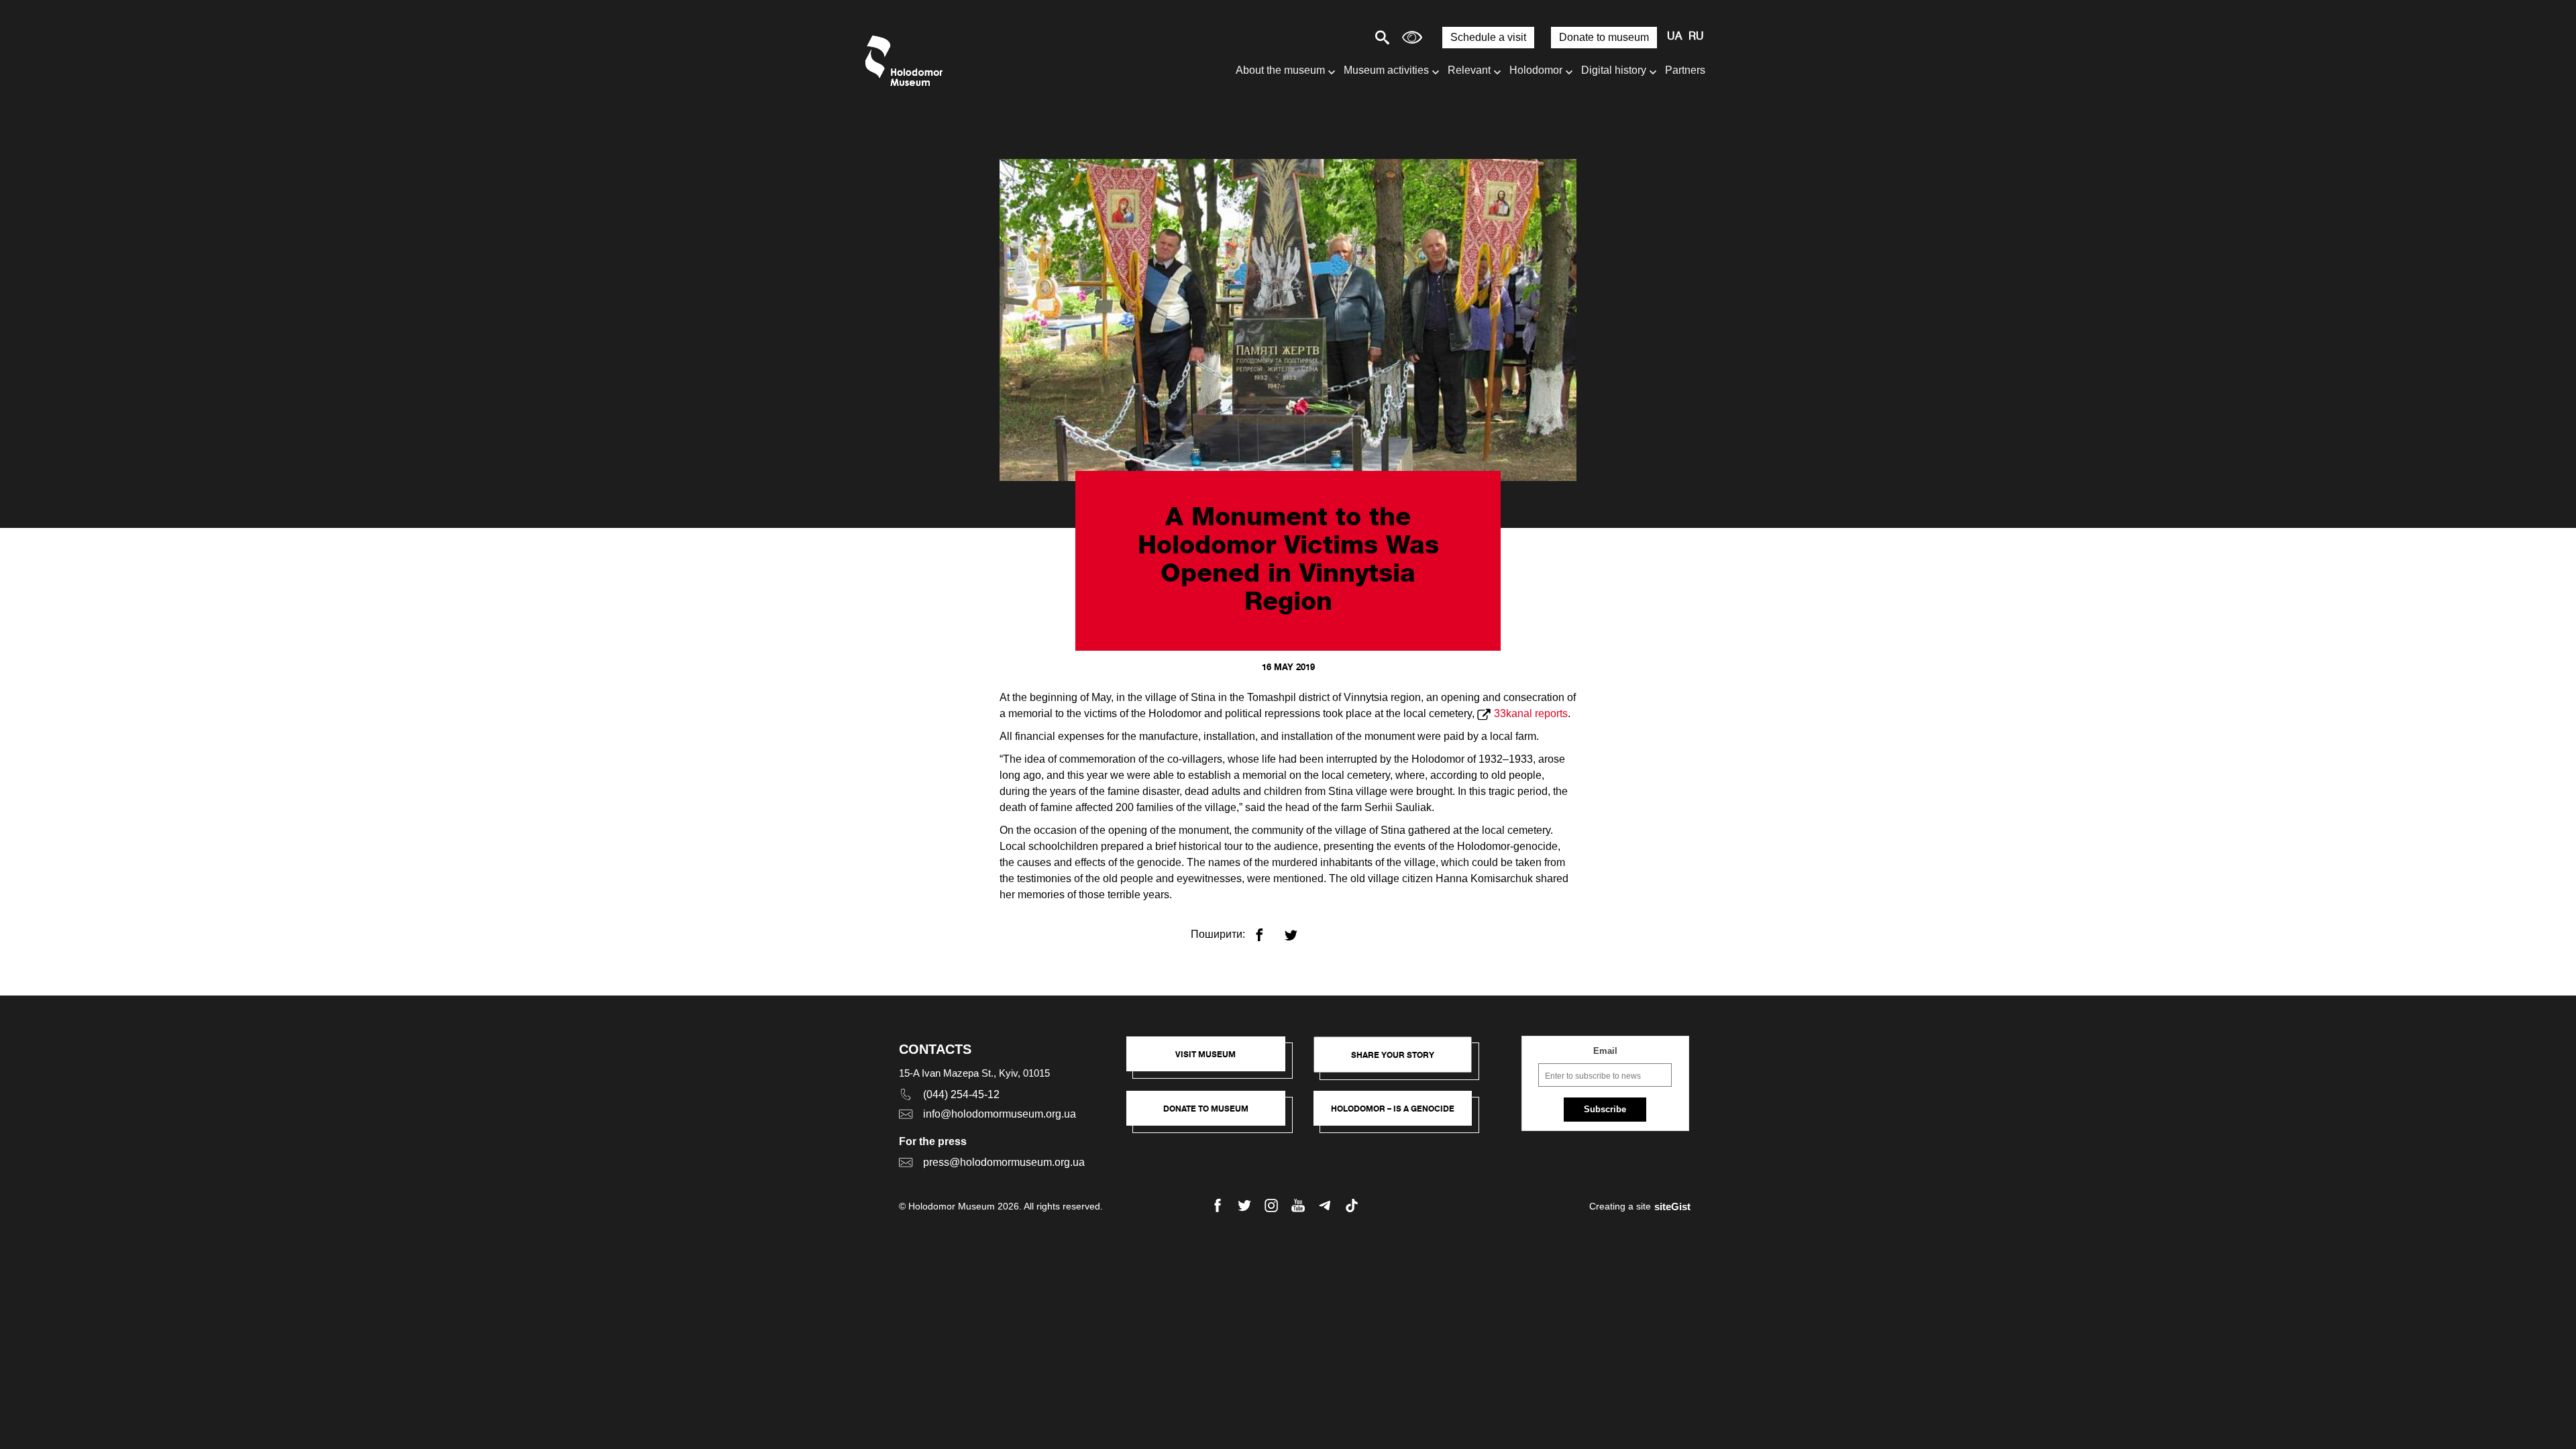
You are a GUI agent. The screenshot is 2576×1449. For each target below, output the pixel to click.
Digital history (1614, 70)
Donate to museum (1604, 37)
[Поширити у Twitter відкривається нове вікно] (1299, 929)
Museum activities (1386, 70)
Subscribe (1605, 1109)
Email (1605, 1051)
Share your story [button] (1393, 1055)
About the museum (1280, 70)
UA (1674, 37)
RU (1696, 37)
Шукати (1335, 37)
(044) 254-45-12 (961, 1094)
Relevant (1469, 70)
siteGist (1672, 1206)
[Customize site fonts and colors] (1412, 37)
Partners (1685, 70)
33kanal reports (1531, 713)
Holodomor (1536, 70)
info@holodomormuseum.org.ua (1000, 1114)
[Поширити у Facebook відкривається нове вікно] (1268, 929)
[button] (1213, 1061)
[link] (1213, 1115)
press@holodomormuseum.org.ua (1004, 1162)
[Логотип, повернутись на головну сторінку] (907, 61)
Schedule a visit (1488, 37)
